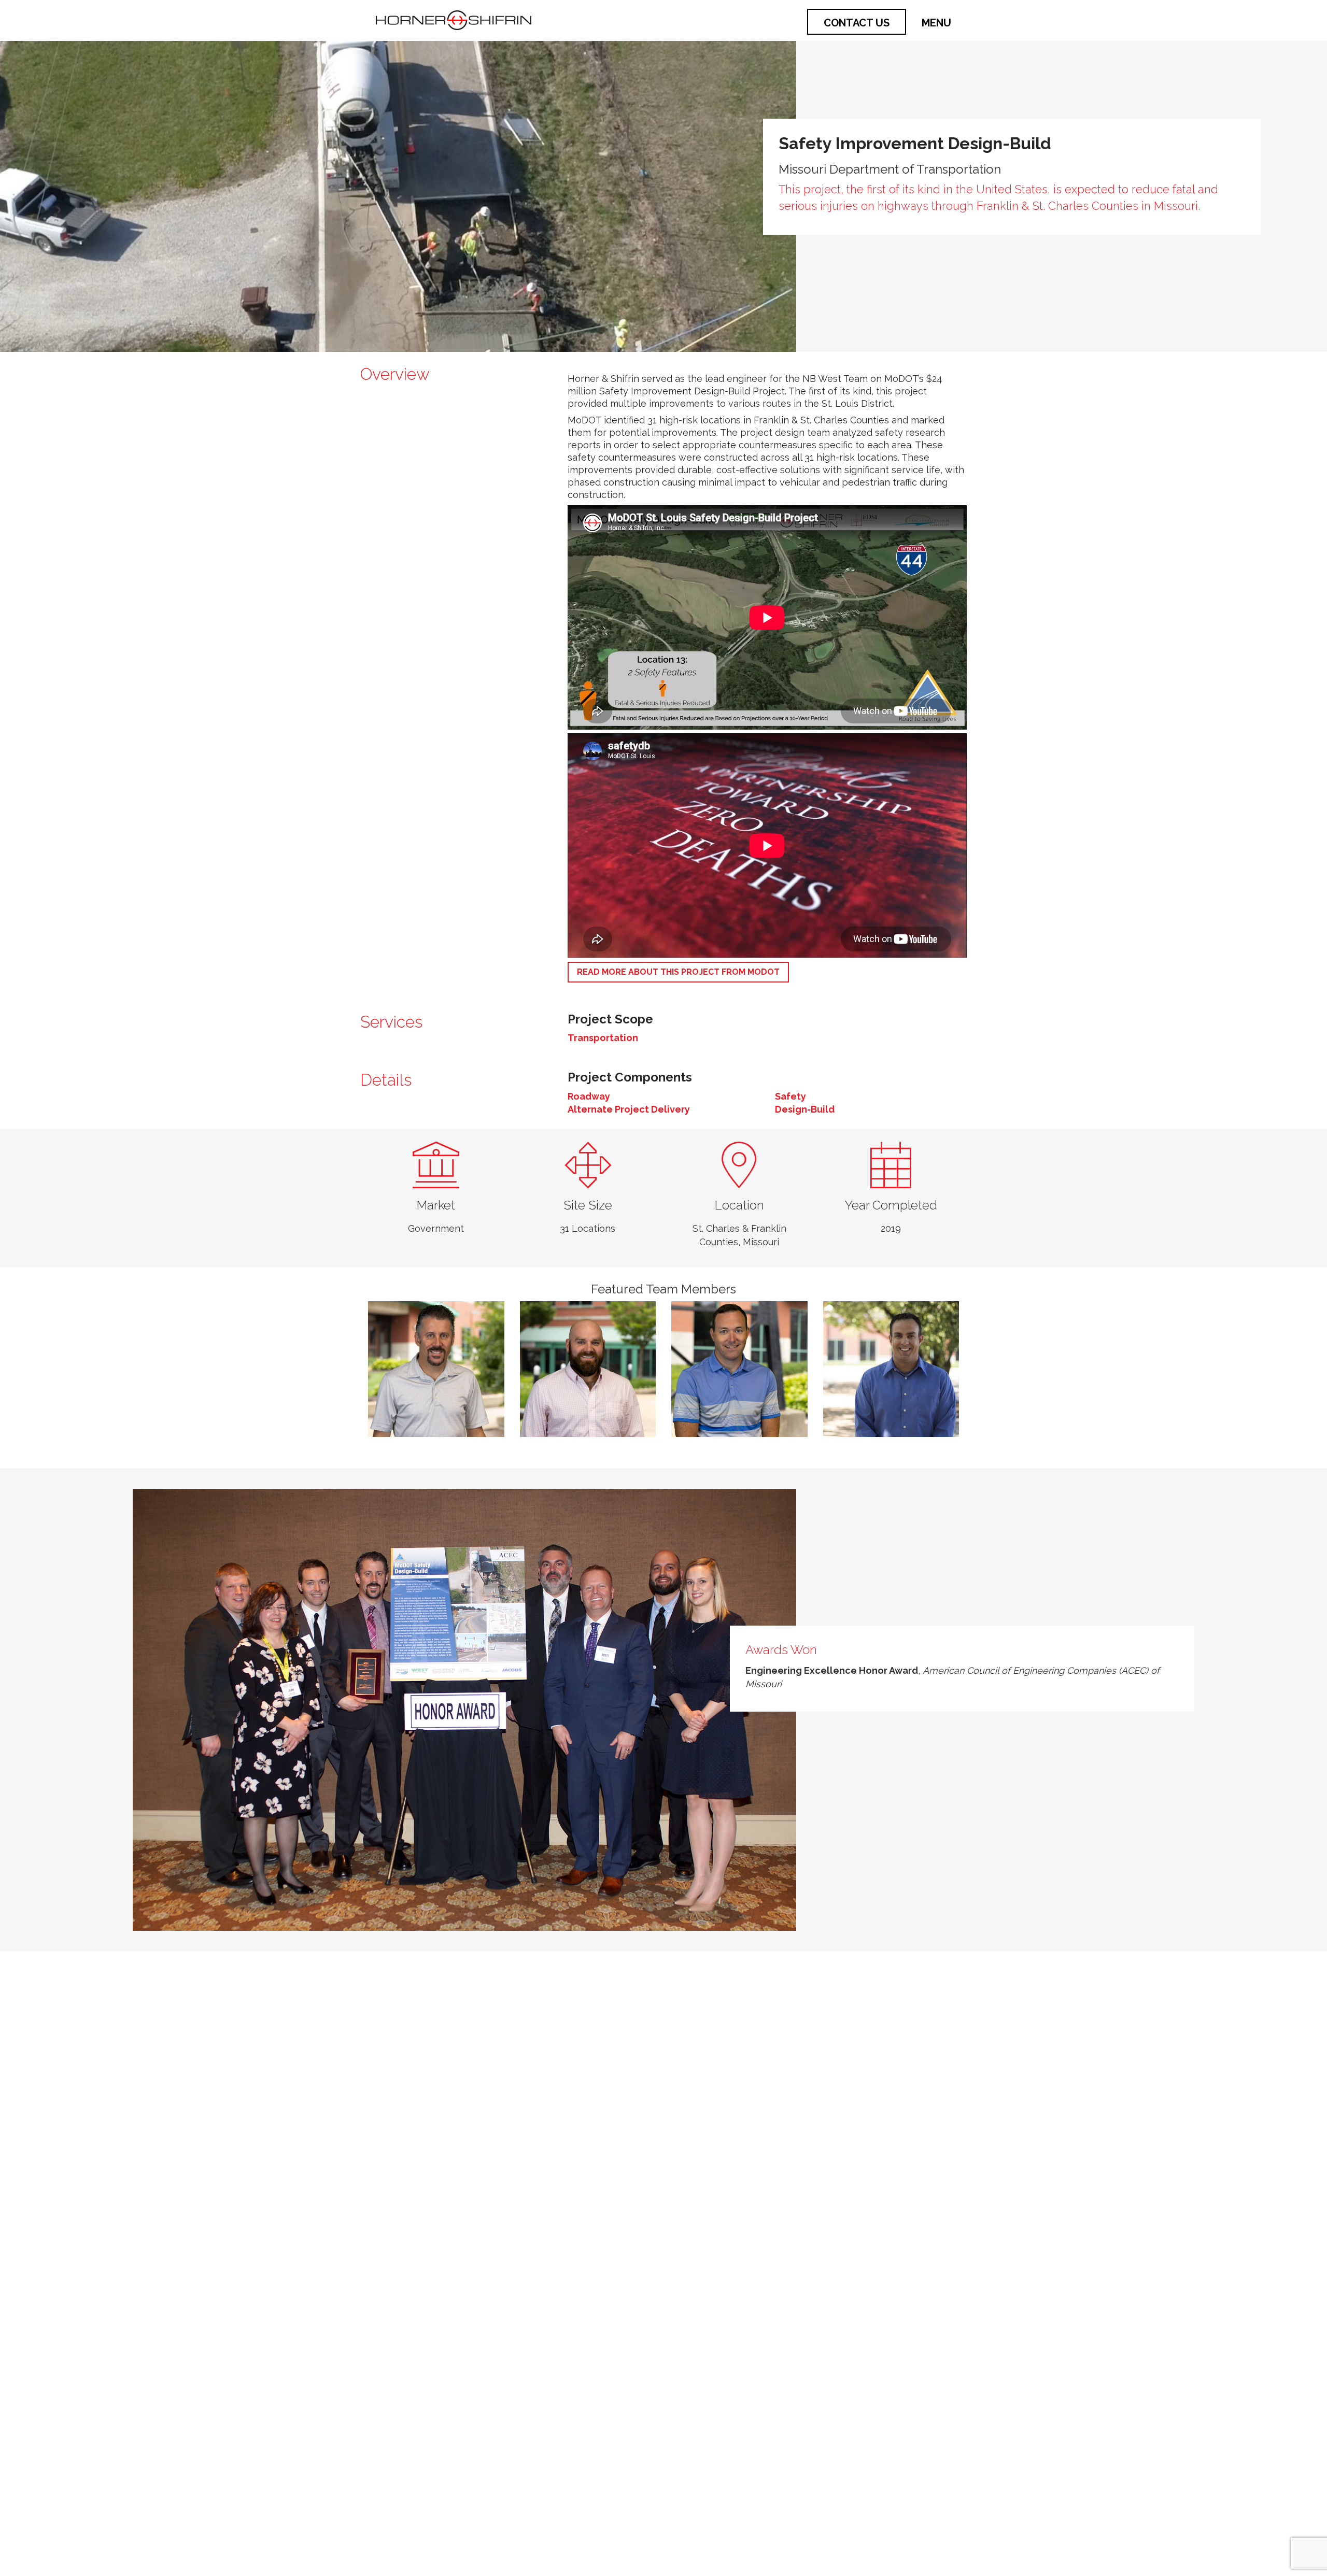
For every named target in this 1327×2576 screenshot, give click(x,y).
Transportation (603, 1038)
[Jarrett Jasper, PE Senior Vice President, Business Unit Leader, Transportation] (436, 1369)
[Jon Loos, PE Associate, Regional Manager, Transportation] (588, 1369)
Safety (790, 1096)
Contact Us (857, 23)
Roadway (589, 1096)
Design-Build (805, 1109)
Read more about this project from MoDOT (678, 972)
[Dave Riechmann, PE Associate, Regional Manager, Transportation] (739, 1369)
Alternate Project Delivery (629, 1109)
